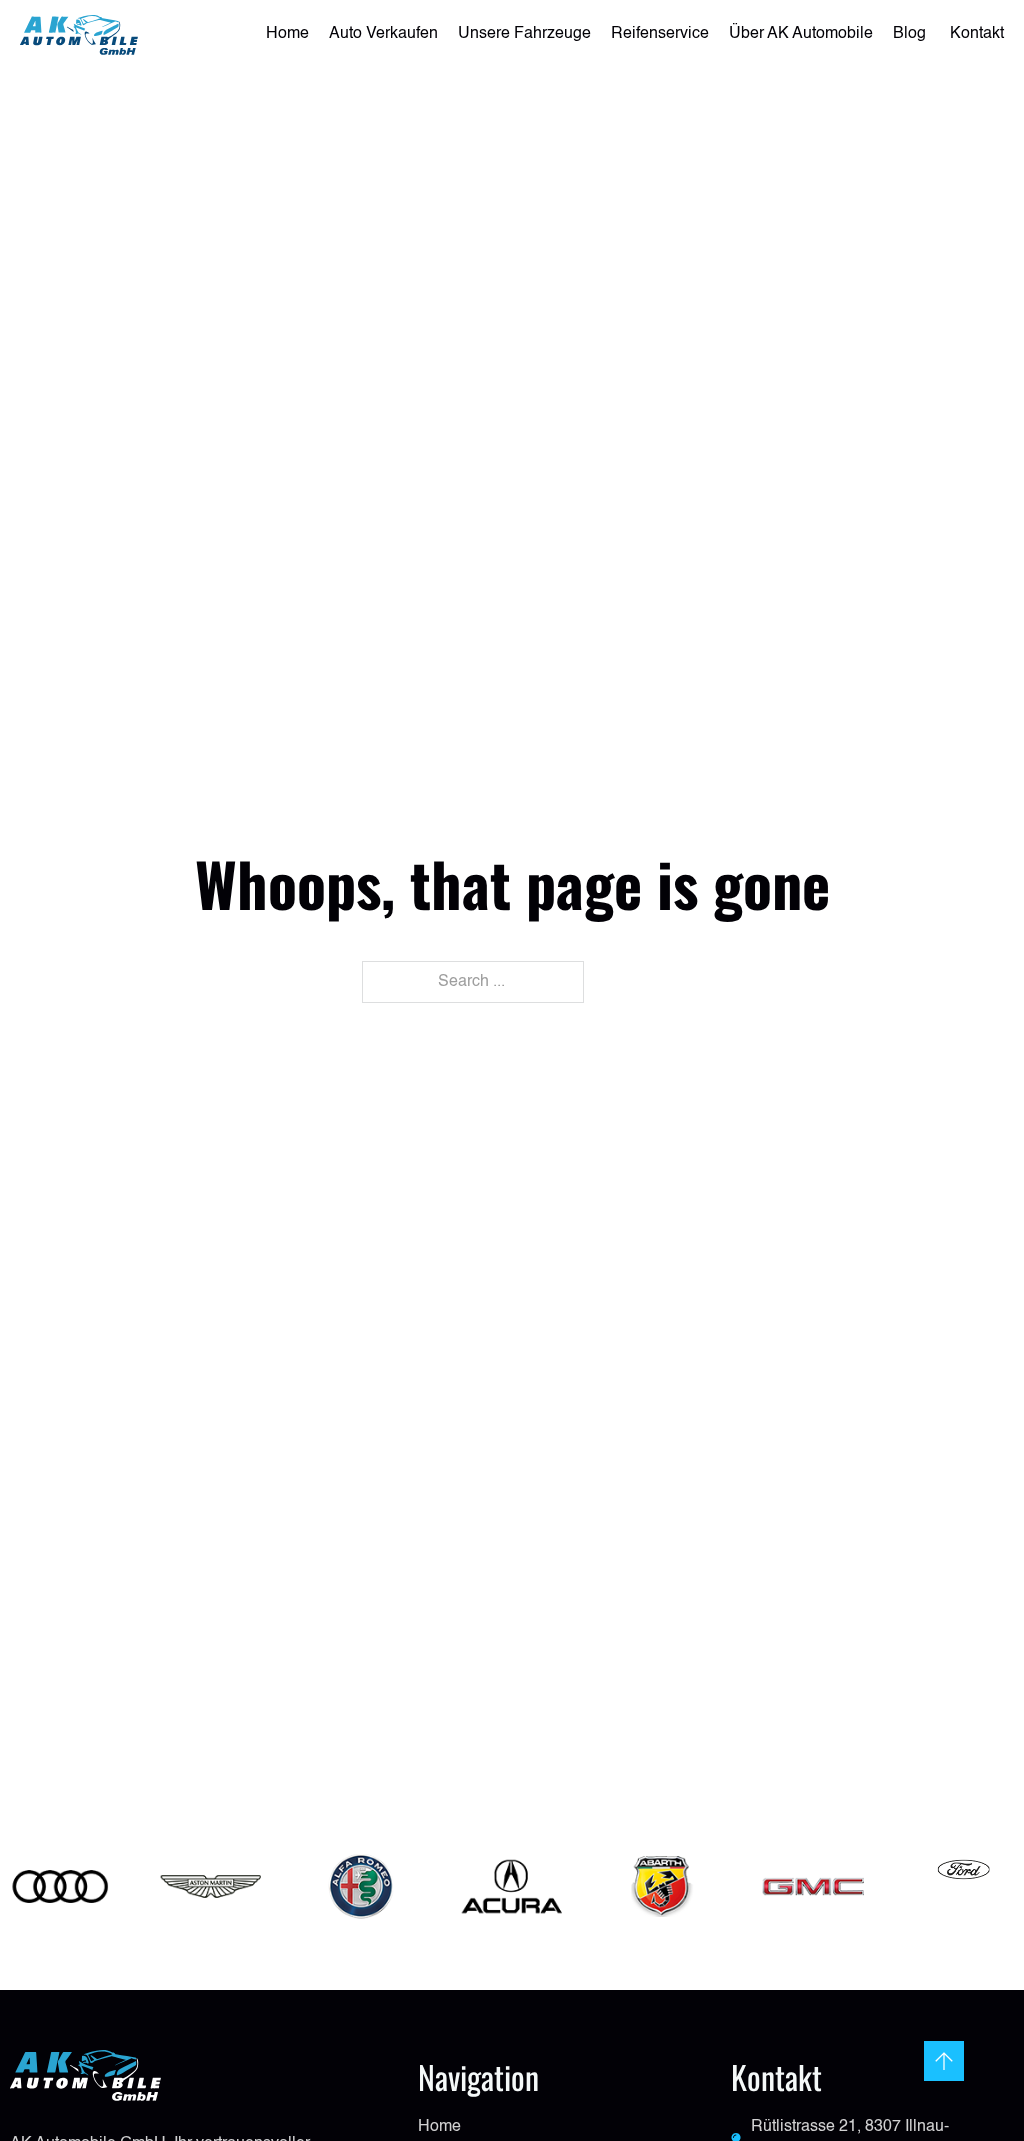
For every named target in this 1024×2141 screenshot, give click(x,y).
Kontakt (977, 34)
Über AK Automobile (801, 34)
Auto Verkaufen (383, 34)
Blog (911, 34)
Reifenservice (660, 34)
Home (287, 34)
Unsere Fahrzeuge (524, 34)
